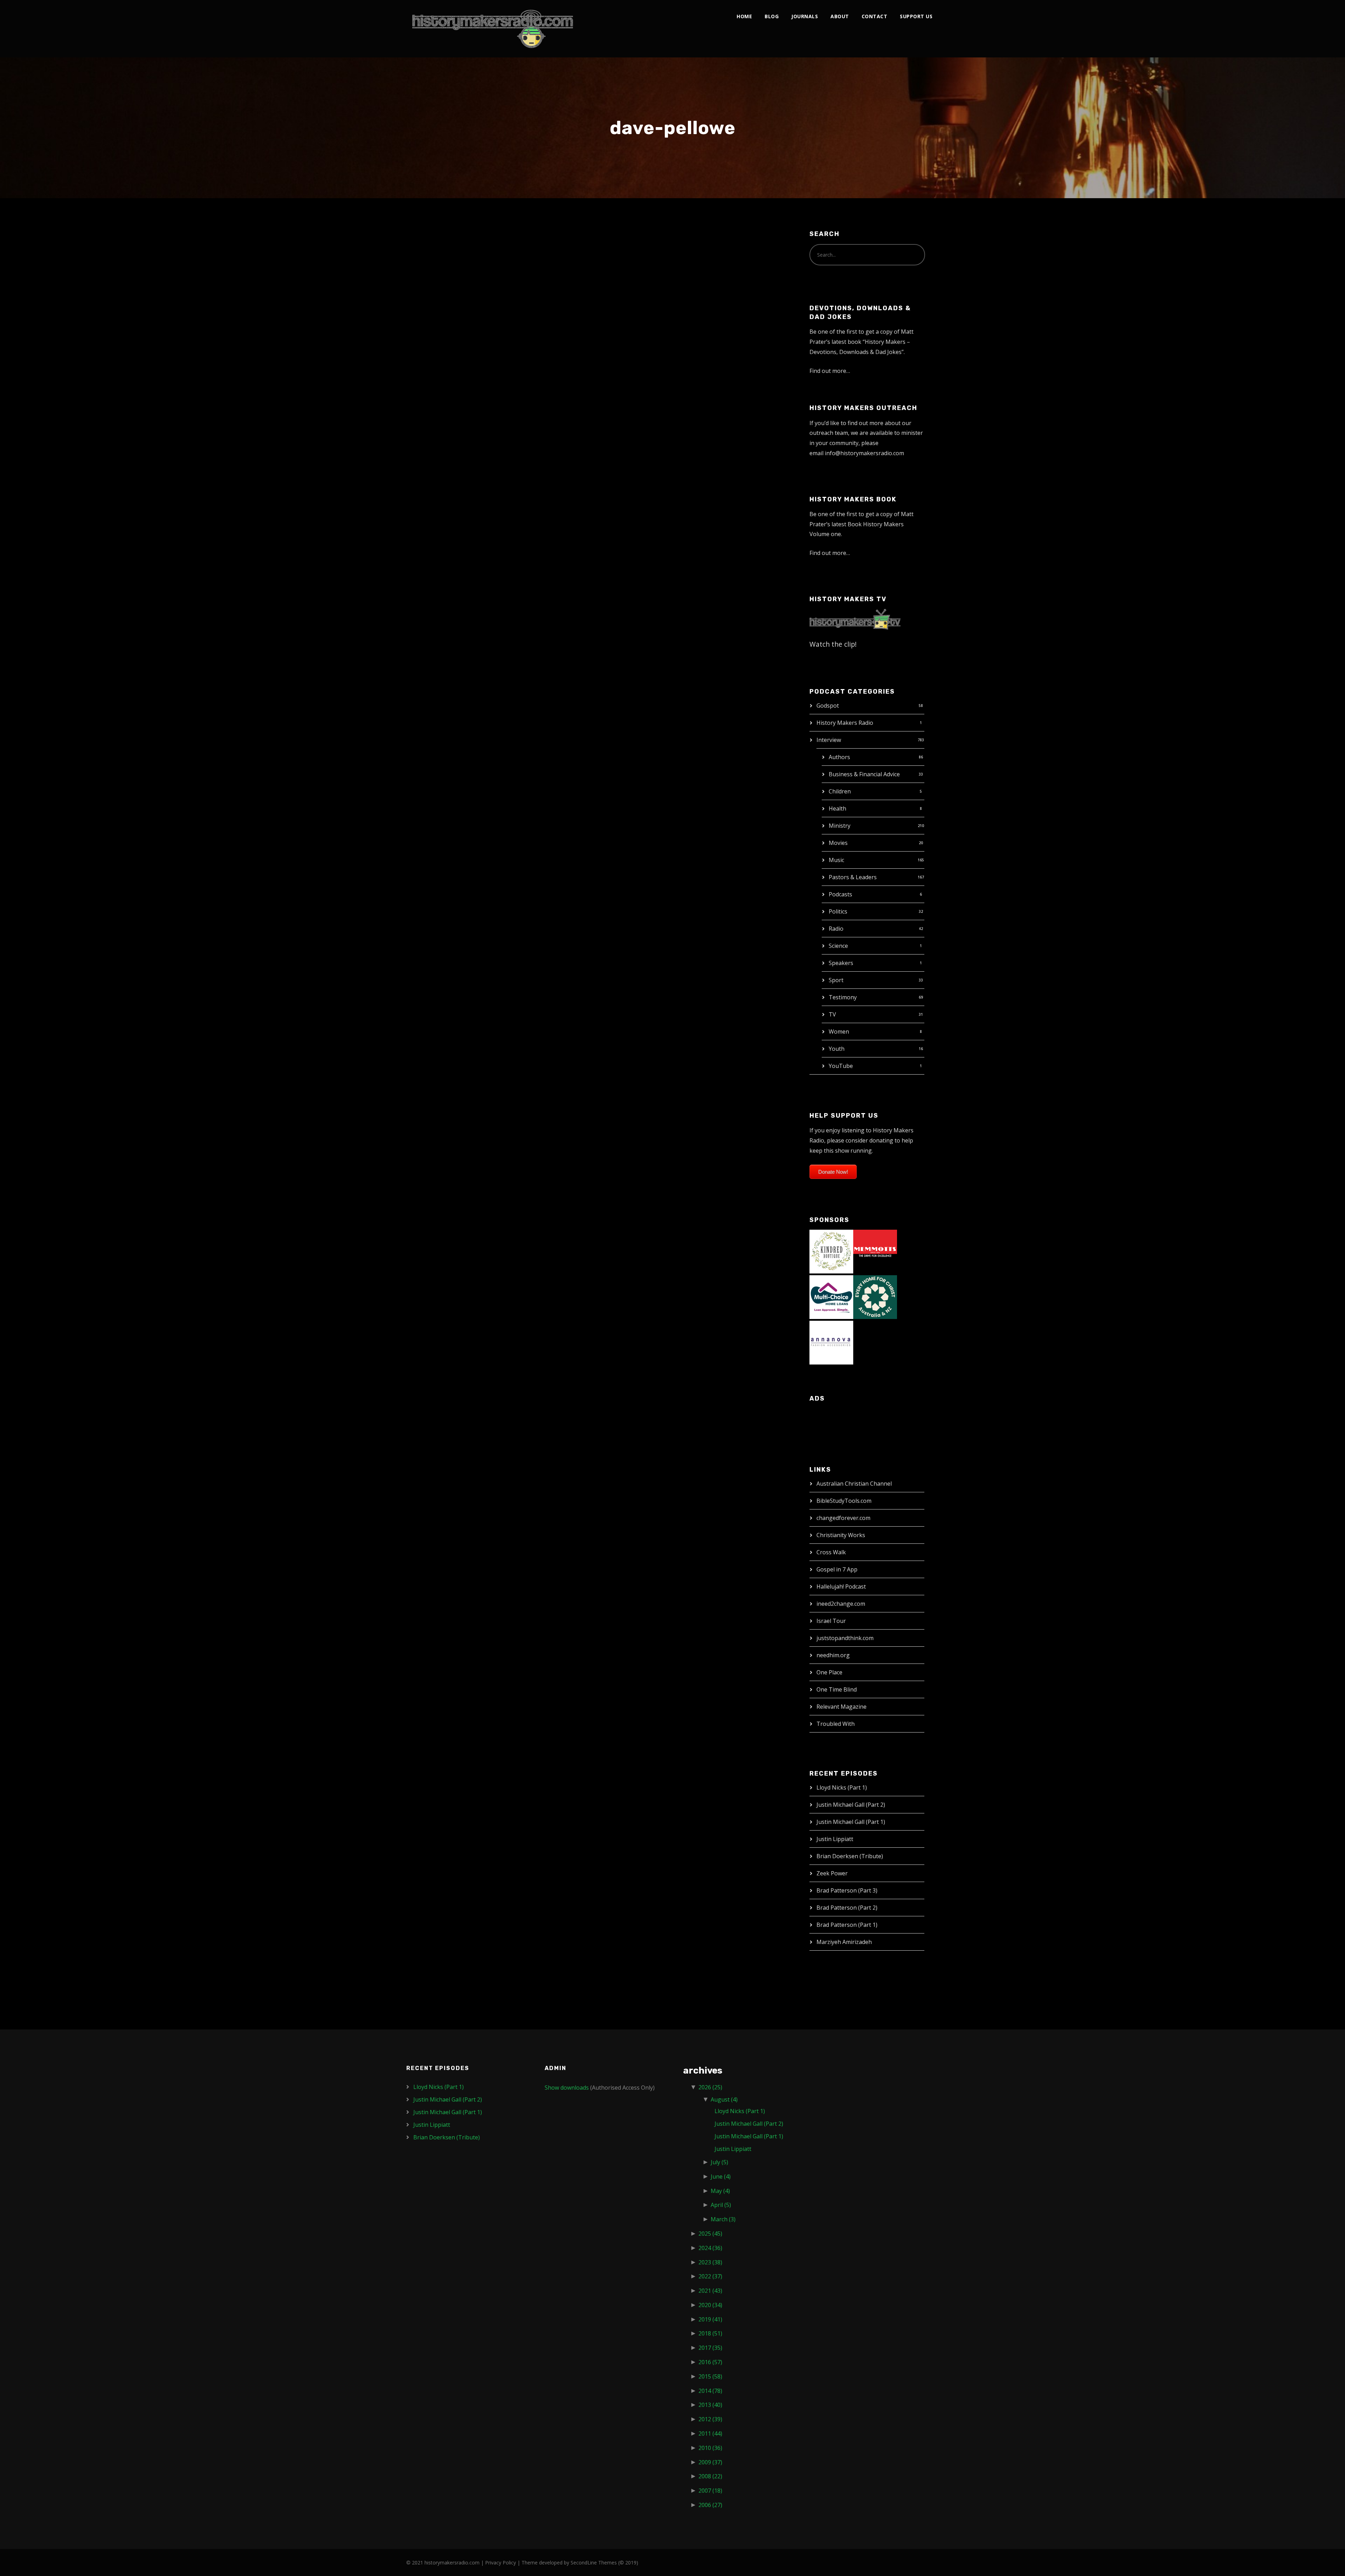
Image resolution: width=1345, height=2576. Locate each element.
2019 (710, 2319)
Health (837, 808)
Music (836, 860)
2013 (710, 2405)
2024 (710, 2248)
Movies (838, 843)
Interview (829, 740)
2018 (710, 2333)
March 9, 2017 (433, 263)
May (720, 2191)
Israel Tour (831, 1621)
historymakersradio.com (452, 2563)
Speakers (841, 963)
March (723, 2219)
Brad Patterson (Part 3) (847, 1890)
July (719, 2162)
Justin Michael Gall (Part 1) (851, 1822)
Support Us (916, 16)
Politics (838, 911)
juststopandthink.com (845, 1638)
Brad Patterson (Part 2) (847, 1908)
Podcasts (840, 894)
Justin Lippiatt (835, 1839)
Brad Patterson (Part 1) (847, 1925)
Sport (836, 980)
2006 (710, 2505)
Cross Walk (831, 1552)
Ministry (840, 826)
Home (744, 16)
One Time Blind (837, 1689)
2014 (710, 2391)
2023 (710, 2262)
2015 (710, 2376)
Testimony (843, 997)
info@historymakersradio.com (864, 453)
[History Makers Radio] (493, 29)
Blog (772, 16)
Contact (875, 16)
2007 (710, 2491)
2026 (710, 2087)
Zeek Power (832, 1873)
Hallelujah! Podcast (841, 1586)
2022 (710, 2276)
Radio (836, 929)
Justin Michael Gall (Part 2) (851, 1805)
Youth (837, 1049)
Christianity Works (841, 1535)
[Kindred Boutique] (831, 1251)
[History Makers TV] (855, 619)
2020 (710, 2305)
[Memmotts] (875, 1251)
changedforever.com (843, 1518)
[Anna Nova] (831, 1342)
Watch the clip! (833, 644)
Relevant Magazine (842, 1707)
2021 (710, 2291)
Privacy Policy (501, 2563)
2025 (710, 2234)
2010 (710, 2448)
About (840, 16)
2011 (710, 2433)
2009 (710, 2462)
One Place (829, 1672)
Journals (805, 16)
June (721, 2176)
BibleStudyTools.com (844, 1501)
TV (832, 1014)
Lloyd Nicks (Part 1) (842, 1787)
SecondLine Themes (594, 2563)
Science (838, 946)
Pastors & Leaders (853, 877)
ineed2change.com (841, 1604)
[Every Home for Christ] (875, 1297)
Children (840, 791)
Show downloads (567, 2088)
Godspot (828, 706)
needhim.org (833, 1655)
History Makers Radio (845, 723)
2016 (710, 2362)
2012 (710, 2419)
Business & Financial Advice (864, 774)
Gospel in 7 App (837, 1569)
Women (839, 1032)
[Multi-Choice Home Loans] (831, 1297)
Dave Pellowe (447, 248)
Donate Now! (833, 1172)
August (724, 2099)
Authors (839, 757)
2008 (710, 2476)
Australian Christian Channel (854, 1484)
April (721, 2205)
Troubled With (836, 1724)
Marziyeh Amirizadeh (844, 1942)
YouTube (841, 1066)
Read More (430, 357)
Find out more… (830, 371)
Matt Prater (477, 263)
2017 (710, 2348)
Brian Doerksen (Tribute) (850, 1856)
